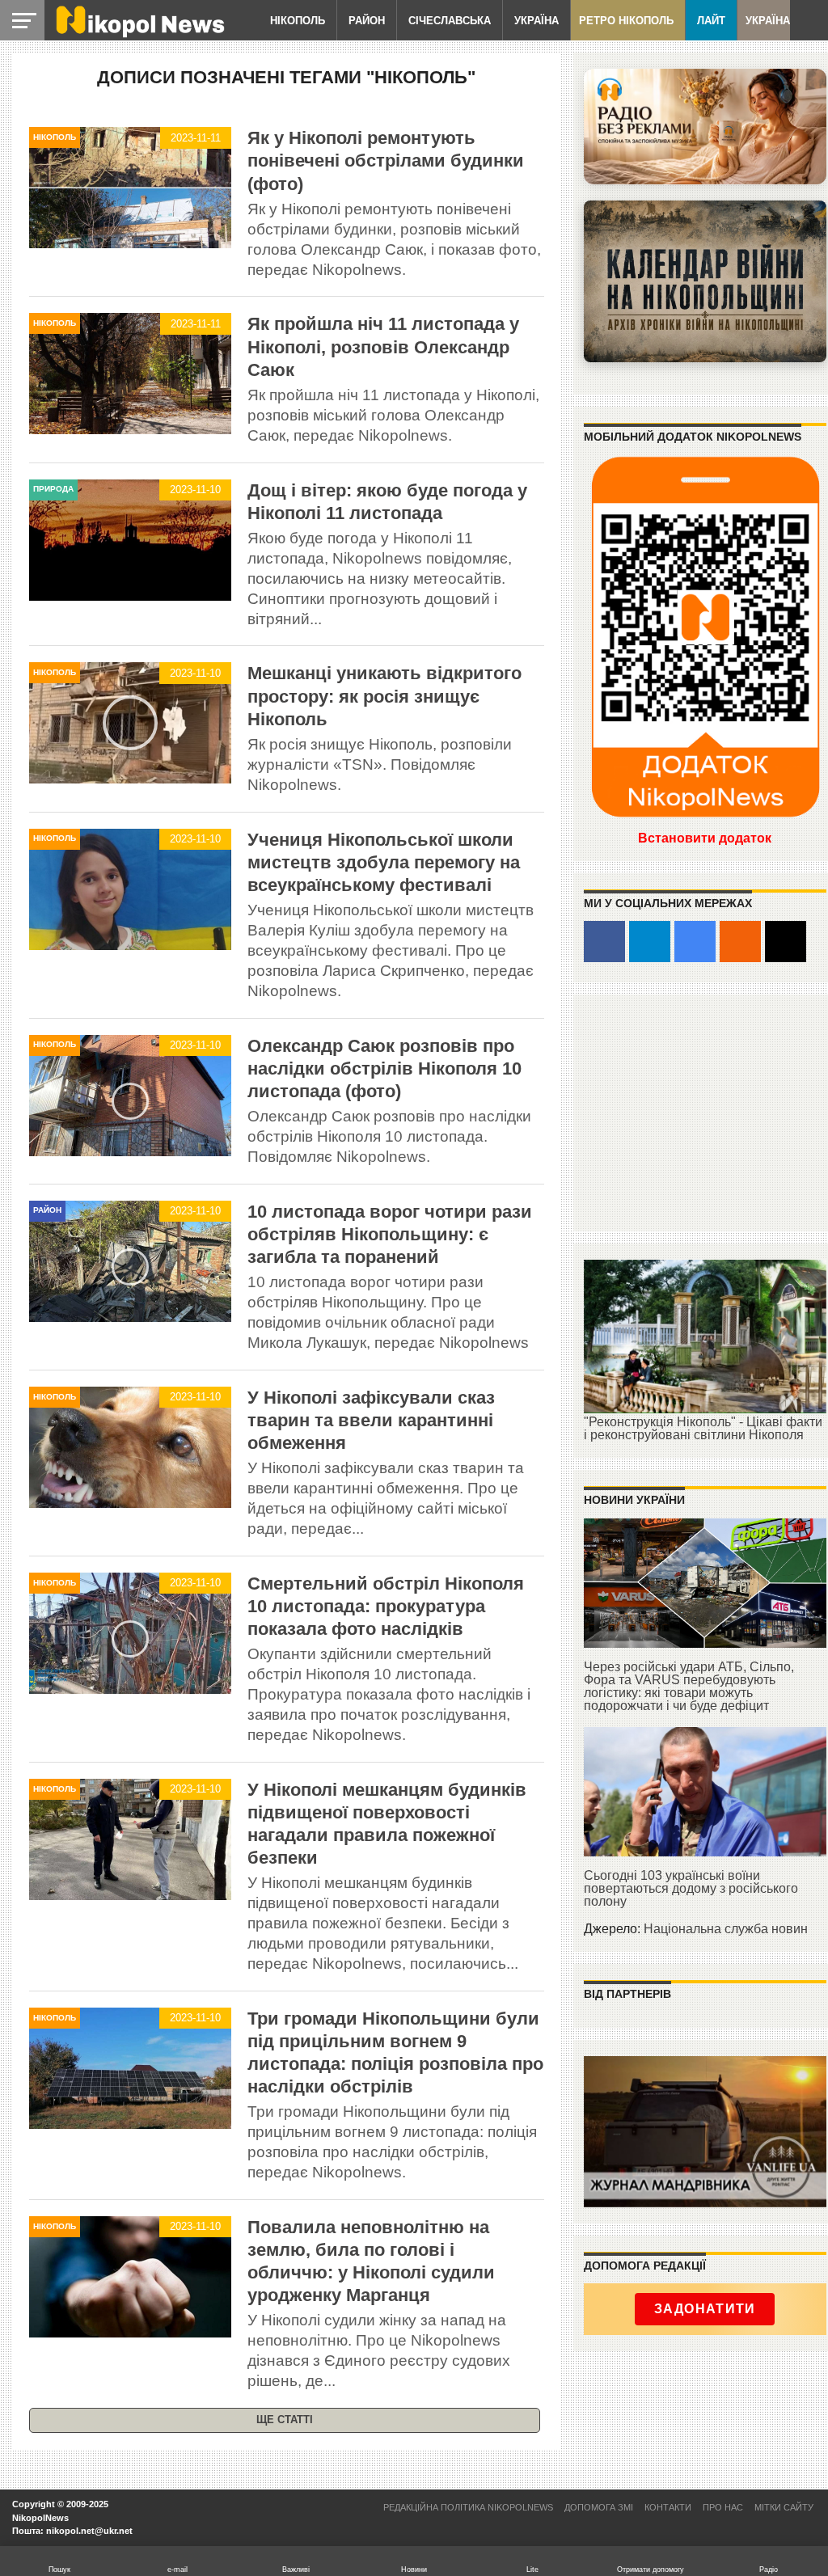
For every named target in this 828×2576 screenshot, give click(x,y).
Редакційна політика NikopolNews (468, 2507)
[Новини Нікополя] (139, 34)
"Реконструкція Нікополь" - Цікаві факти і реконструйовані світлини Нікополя (703, 1428)
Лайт (711, 21)
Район (367, 21)
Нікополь (298, 21)
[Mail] (786, 942)
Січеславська (450, 21)
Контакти (668, 2507)
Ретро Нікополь (626, 21)
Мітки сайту (784, 2507)
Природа (53, 489)
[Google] (695, 942)
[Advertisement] (705, 1112)
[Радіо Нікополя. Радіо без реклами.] (705, 127)
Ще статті (285, 2420)
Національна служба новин (726, 1929)
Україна (537, 21)
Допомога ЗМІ (599, 2507)
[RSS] (740, 942)
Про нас (723, 2507)
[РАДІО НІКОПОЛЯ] (705, 281)
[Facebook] (604, 942)
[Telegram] (650, 942)
